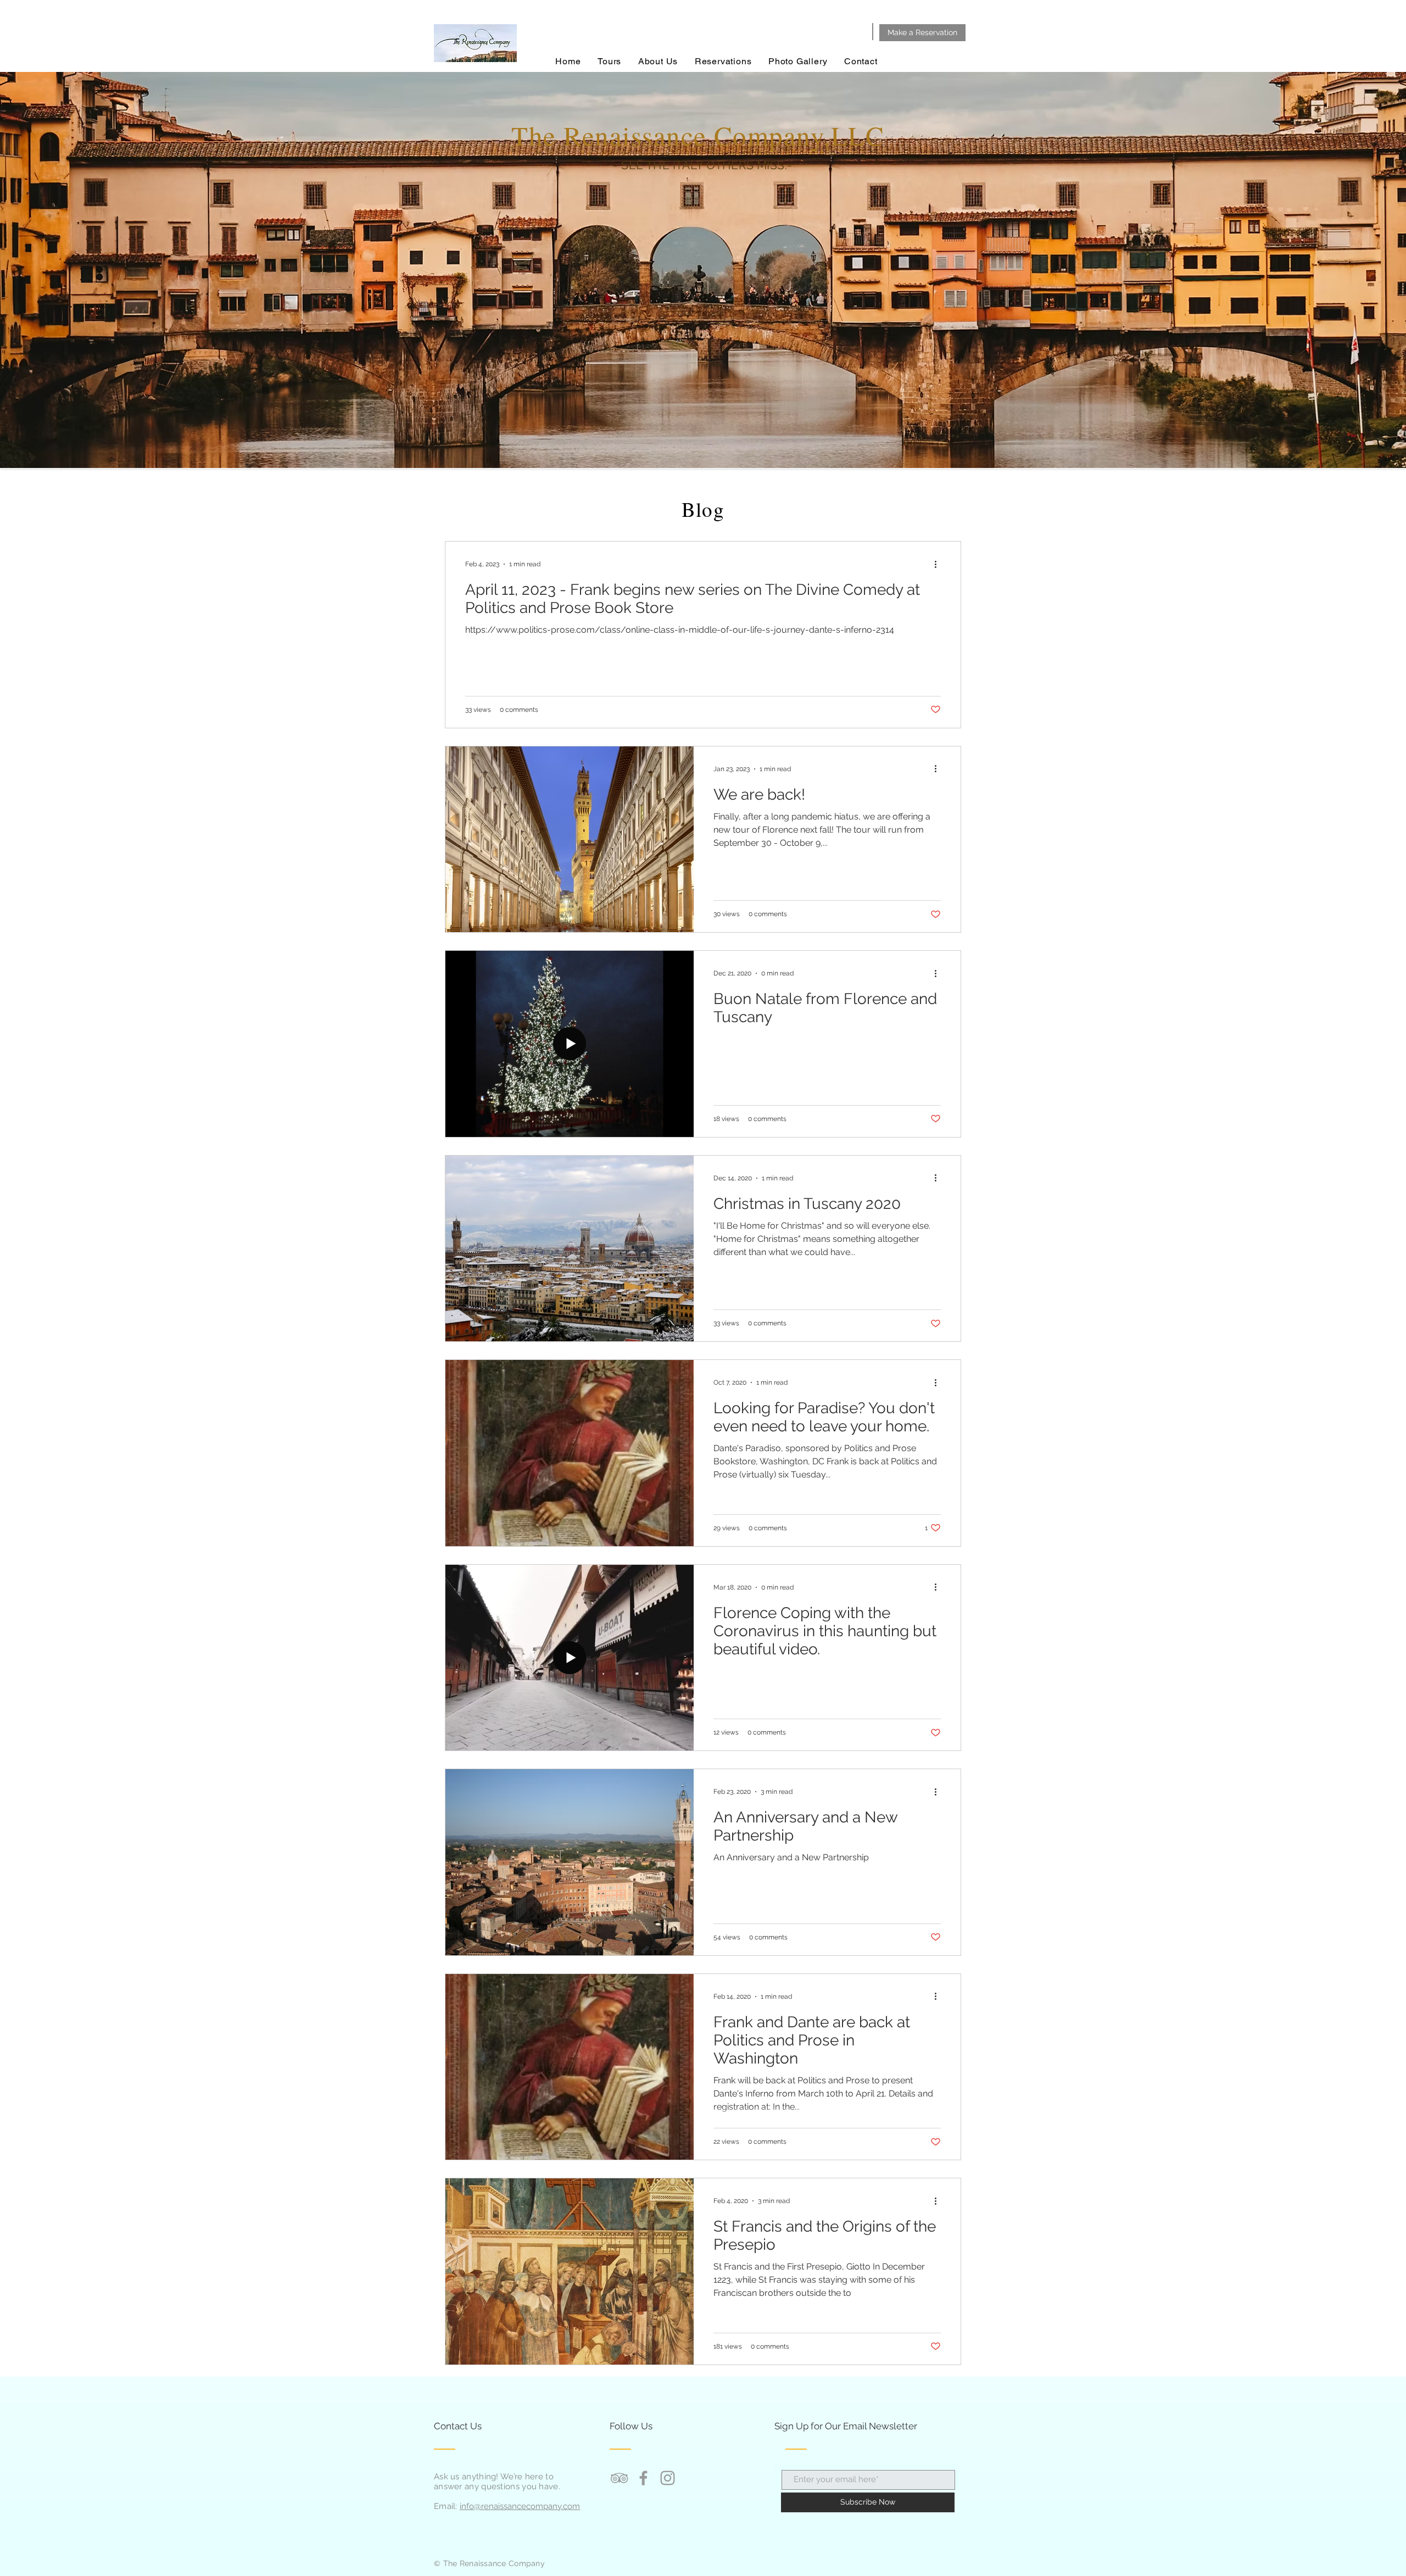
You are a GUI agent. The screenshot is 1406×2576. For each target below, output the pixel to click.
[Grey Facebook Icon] (643, 2478)
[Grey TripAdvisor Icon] (619, 2478)
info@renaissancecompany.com (520, 2506)
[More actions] (939, 564)
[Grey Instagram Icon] (668, 2478)
